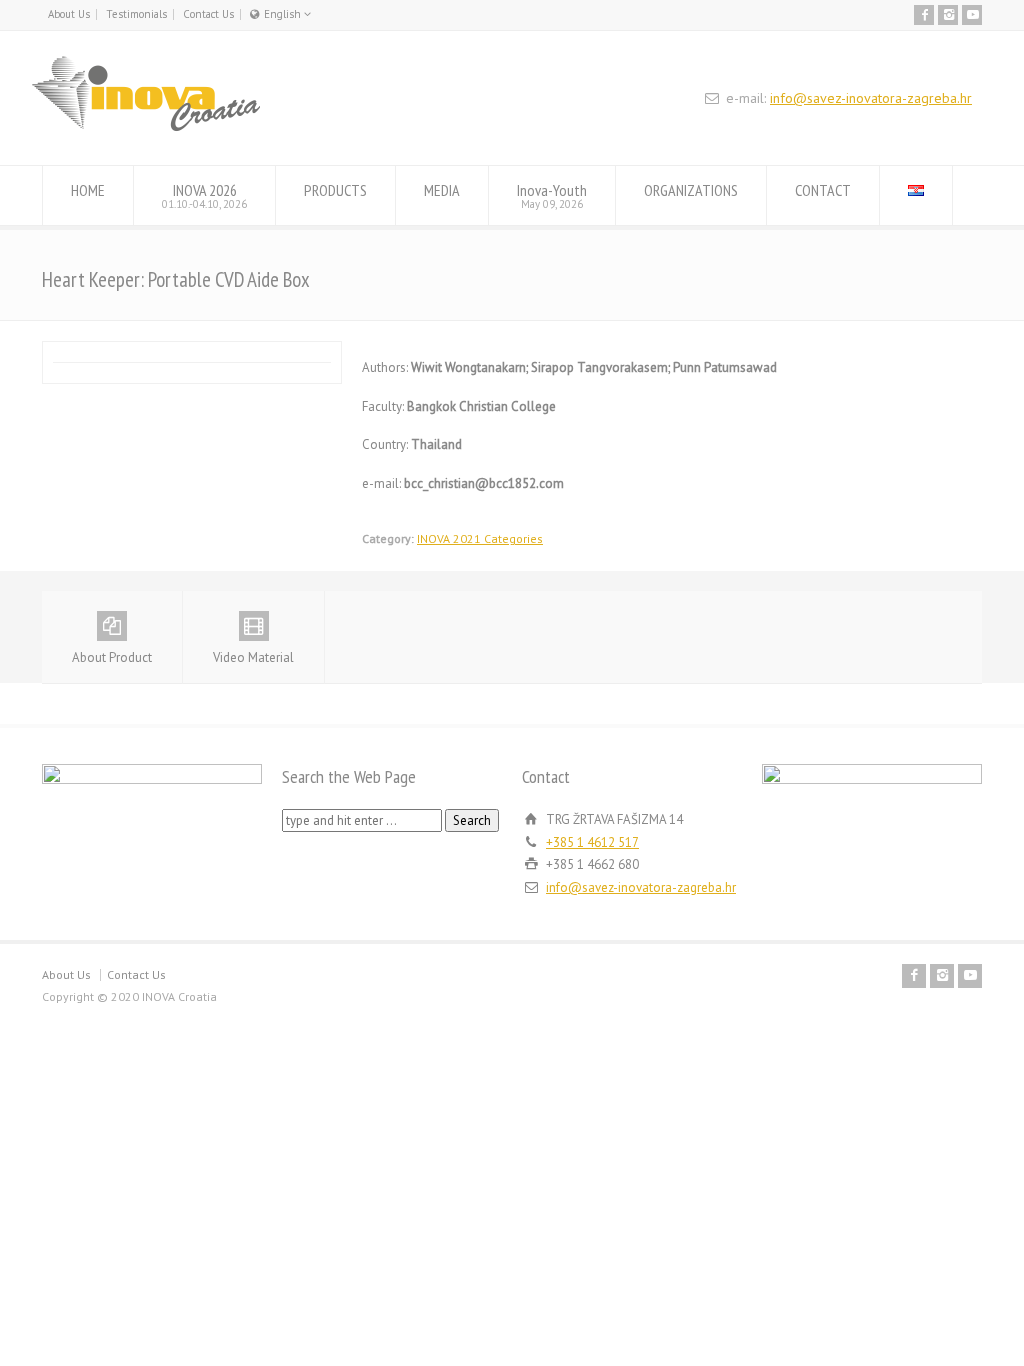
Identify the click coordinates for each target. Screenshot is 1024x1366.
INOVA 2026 (204, 195)
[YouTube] (972, 15)
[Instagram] (948, 15)
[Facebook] (924, 15)
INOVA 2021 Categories (480, 538)
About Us (69, 14)
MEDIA (442, 190)
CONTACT (823, 190)
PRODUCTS (335, 190)
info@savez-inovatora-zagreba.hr (871, 98)
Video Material (253, 657)
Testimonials (136, 14)
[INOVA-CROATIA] (146, 127)
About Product (112, 657)
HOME (88, 190)
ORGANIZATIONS (691, 190)
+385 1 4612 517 (592, 842)
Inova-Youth (552, 195)
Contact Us (208, 14)
